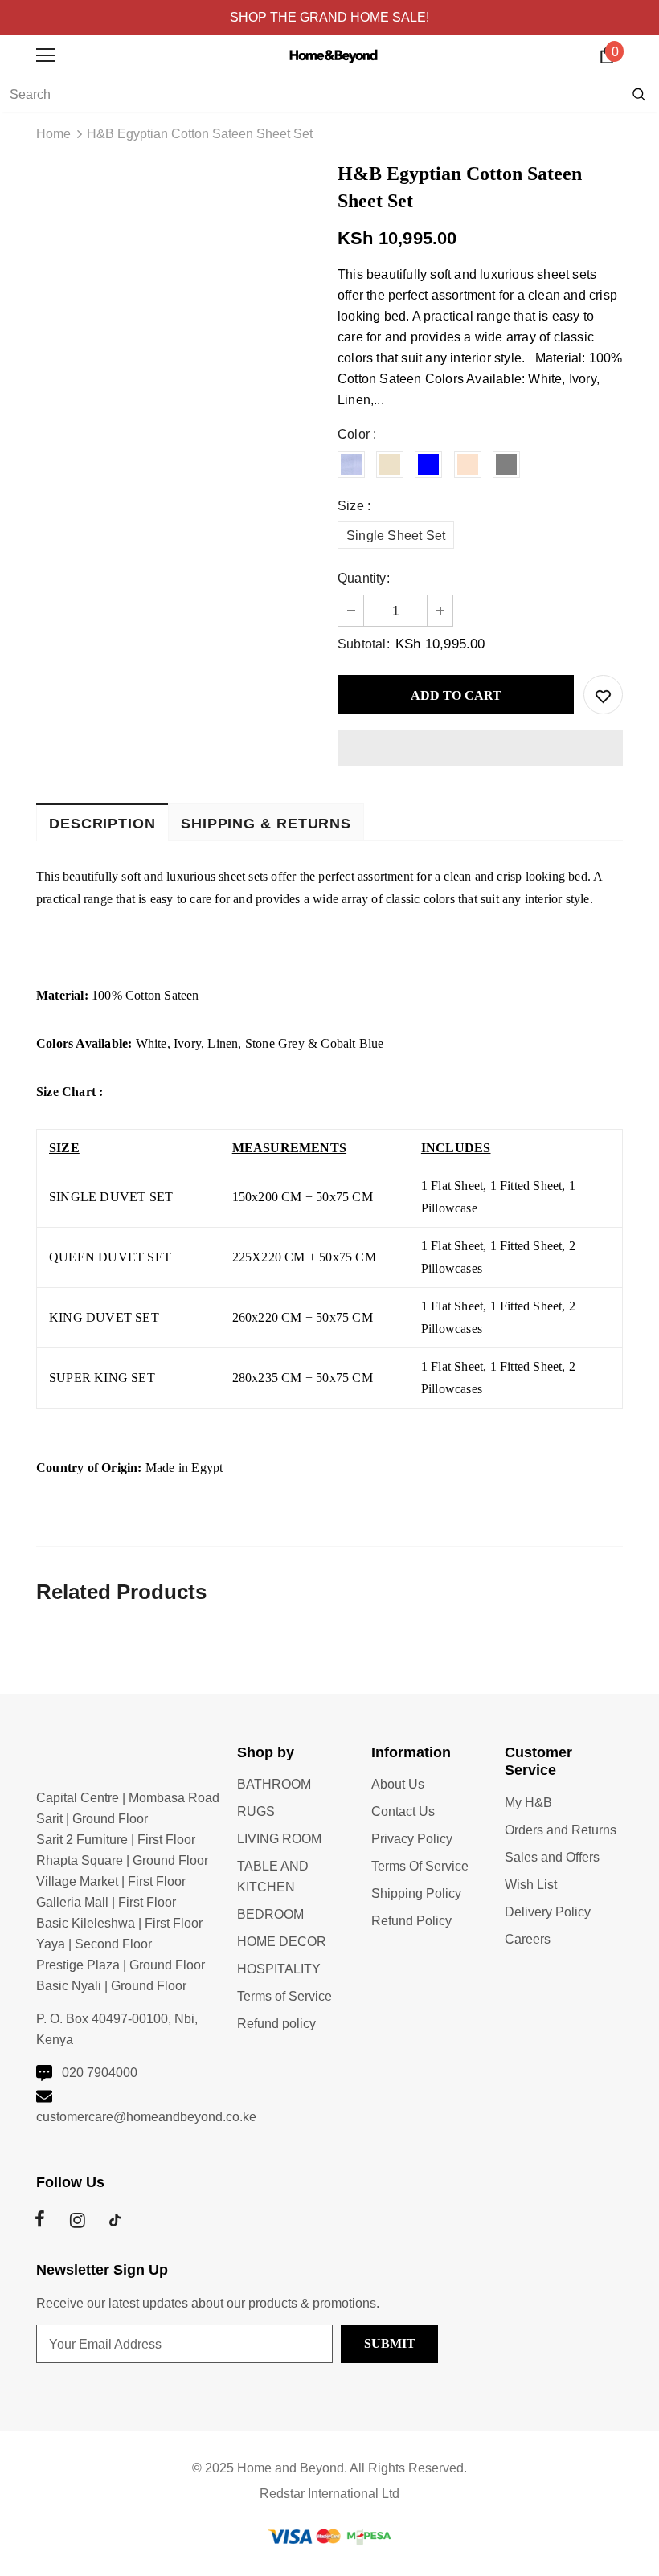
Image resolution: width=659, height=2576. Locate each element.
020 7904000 (100, 2073)
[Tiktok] (115, 2220)
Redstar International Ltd (329, 2494)
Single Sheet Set (396, 536)
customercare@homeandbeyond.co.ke (146, 2117)
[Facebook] (39, 2220)
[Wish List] (603, 695)
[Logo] (334, 55)
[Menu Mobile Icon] (46, 55)
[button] (480, 748)
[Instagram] (77, 2220)
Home (53, 134)
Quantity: (364, 578)
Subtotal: (364, 644)
